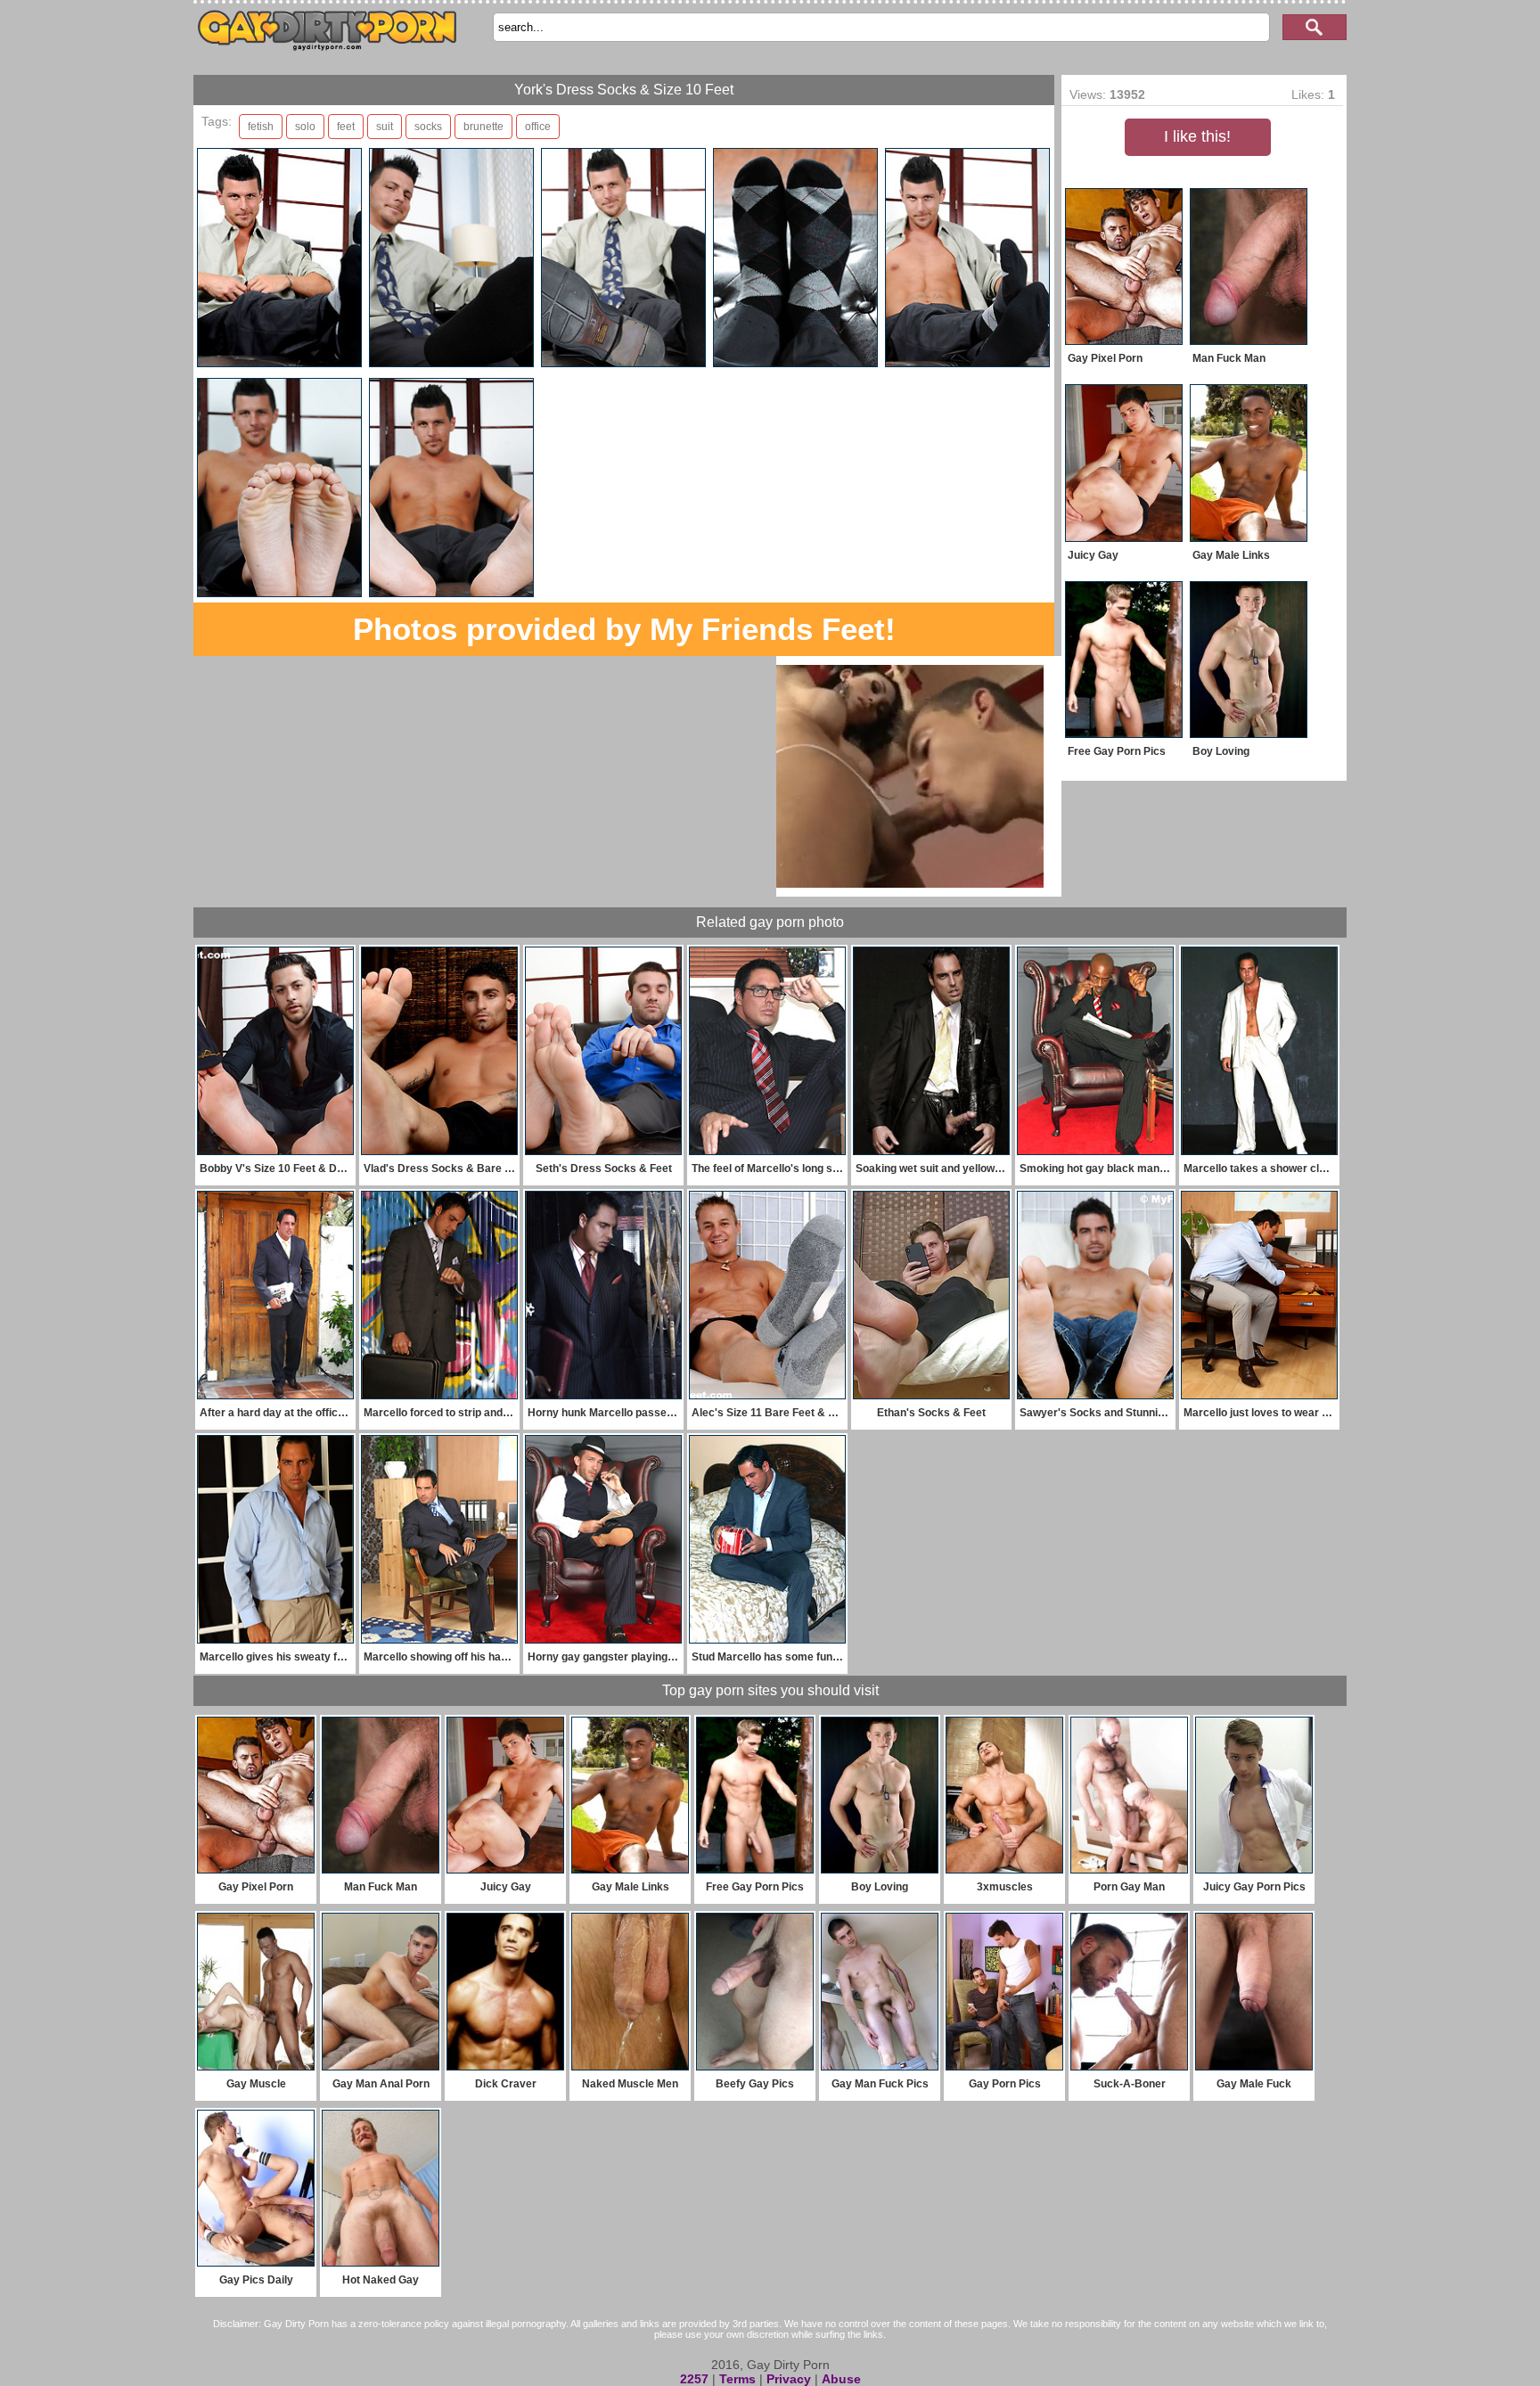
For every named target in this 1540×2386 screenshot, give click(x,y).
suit (385, 127)
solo (305, 127)
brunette (483, 127)
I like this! (1197, 136)
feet (346, 127)
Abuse (841, 2379)
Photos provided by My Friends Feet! (624, 629)
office (538, 127)
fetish (261, 127)
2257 (694, 2379)
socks (428, 127)
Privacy (789, 2379)
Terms (737, 2379)
